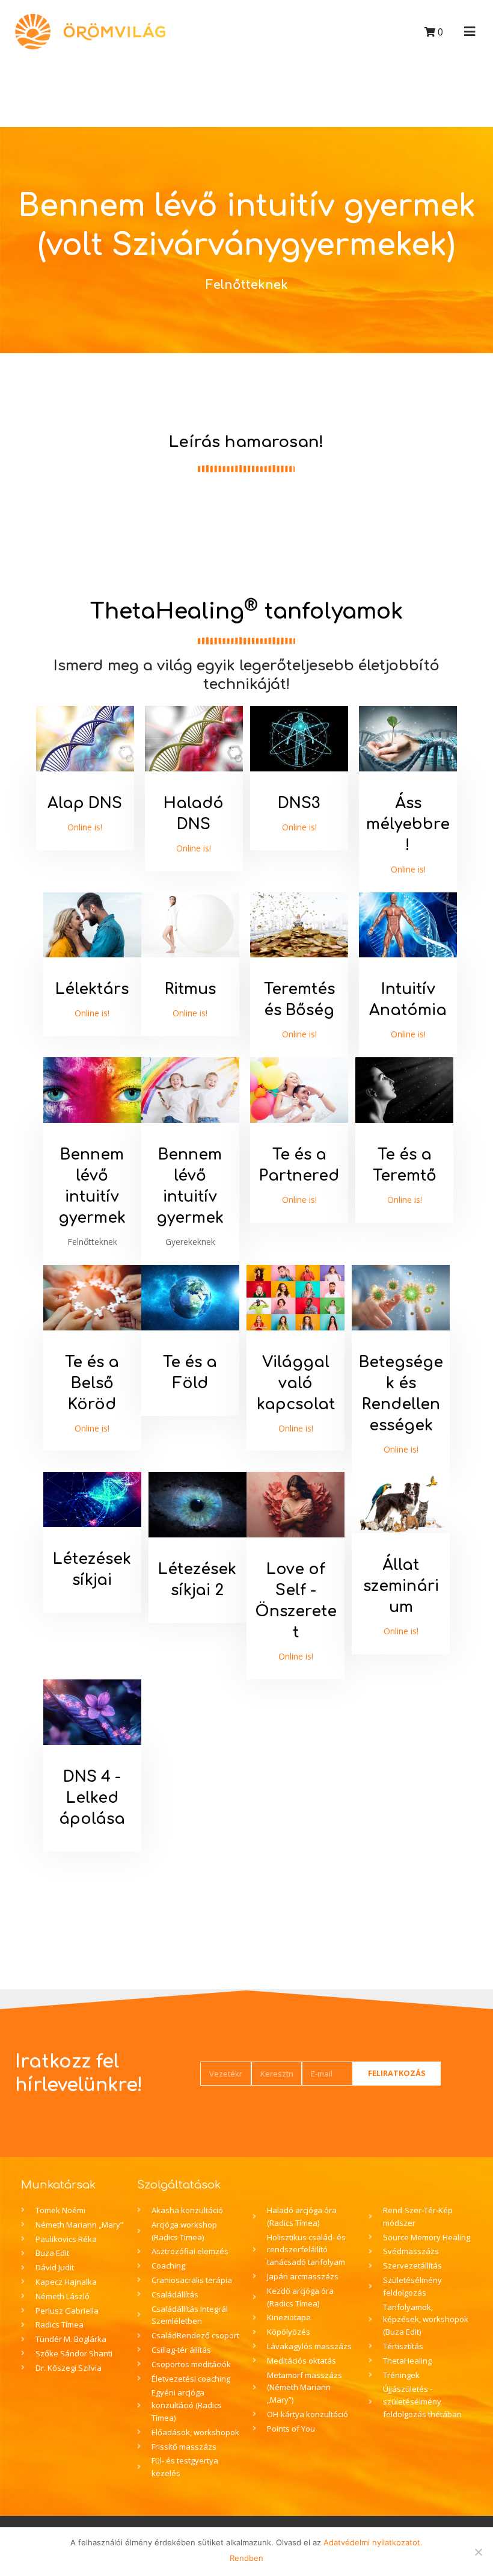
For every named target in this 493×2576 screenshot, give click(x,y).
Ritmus (190, 989)
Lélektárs (92, 989)
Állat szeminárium (401, 1586)
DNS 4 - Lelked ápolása (92, 1798)
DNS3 (299, 803)
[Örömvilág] (90, 32)
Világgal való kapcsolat (296, 1383)
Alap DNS (85, 803)
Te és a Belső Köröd (92, 1383)
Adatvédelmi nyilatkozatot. (373, 2542)
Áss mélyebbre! (408, 824)
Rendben (246, 2558)
